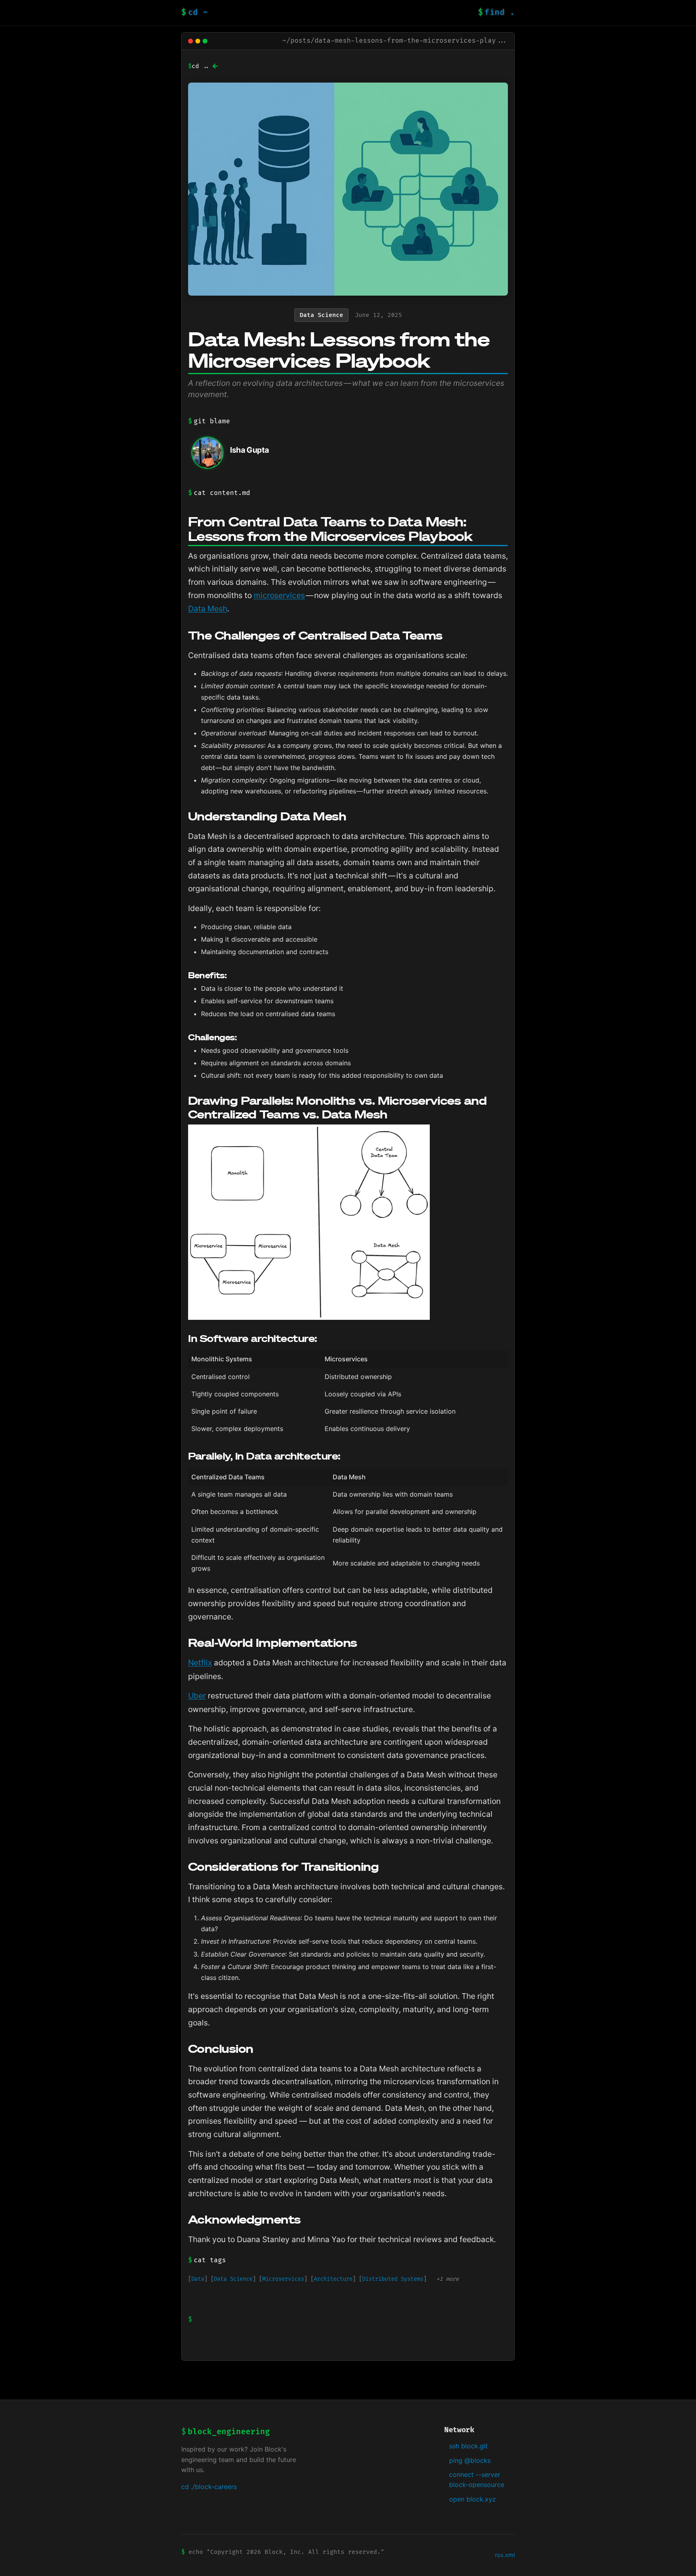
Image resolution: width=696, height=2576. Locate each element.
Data (198, 2279)
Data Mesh (208, 609)
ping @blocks (470, 2460)
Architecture (333, 2279)
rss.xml (505, 2555)
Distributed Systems (393, 2279)
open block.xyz (472, 2499)
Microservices (283, 2279)
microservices (279, 595)
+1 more (447, 2279)
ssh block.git (468, 2446)
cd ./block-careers (209, 2487)
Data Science (233, 2279)
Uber (197, 1696)
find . (497, 12)
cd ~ (195, 12)
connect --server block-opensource (477, 2480)
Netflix (200, 1663)
